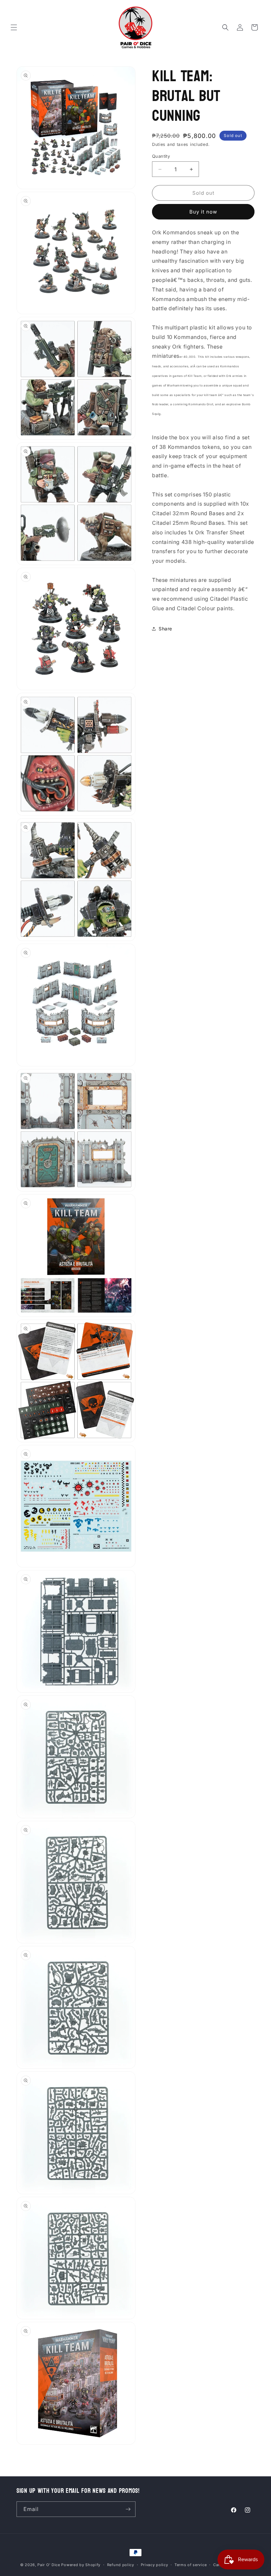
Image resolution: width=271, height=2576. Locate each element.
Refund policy (121, 2565)
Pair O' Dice (49, 2565)
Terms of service (191, 2565)
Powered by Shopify (81, 2565)
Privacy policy (155, 2565)
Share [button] (165, 629)
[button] (14, 27)
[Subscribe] (128, 2509)
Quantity (161, 156)
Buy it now (203, 212)
